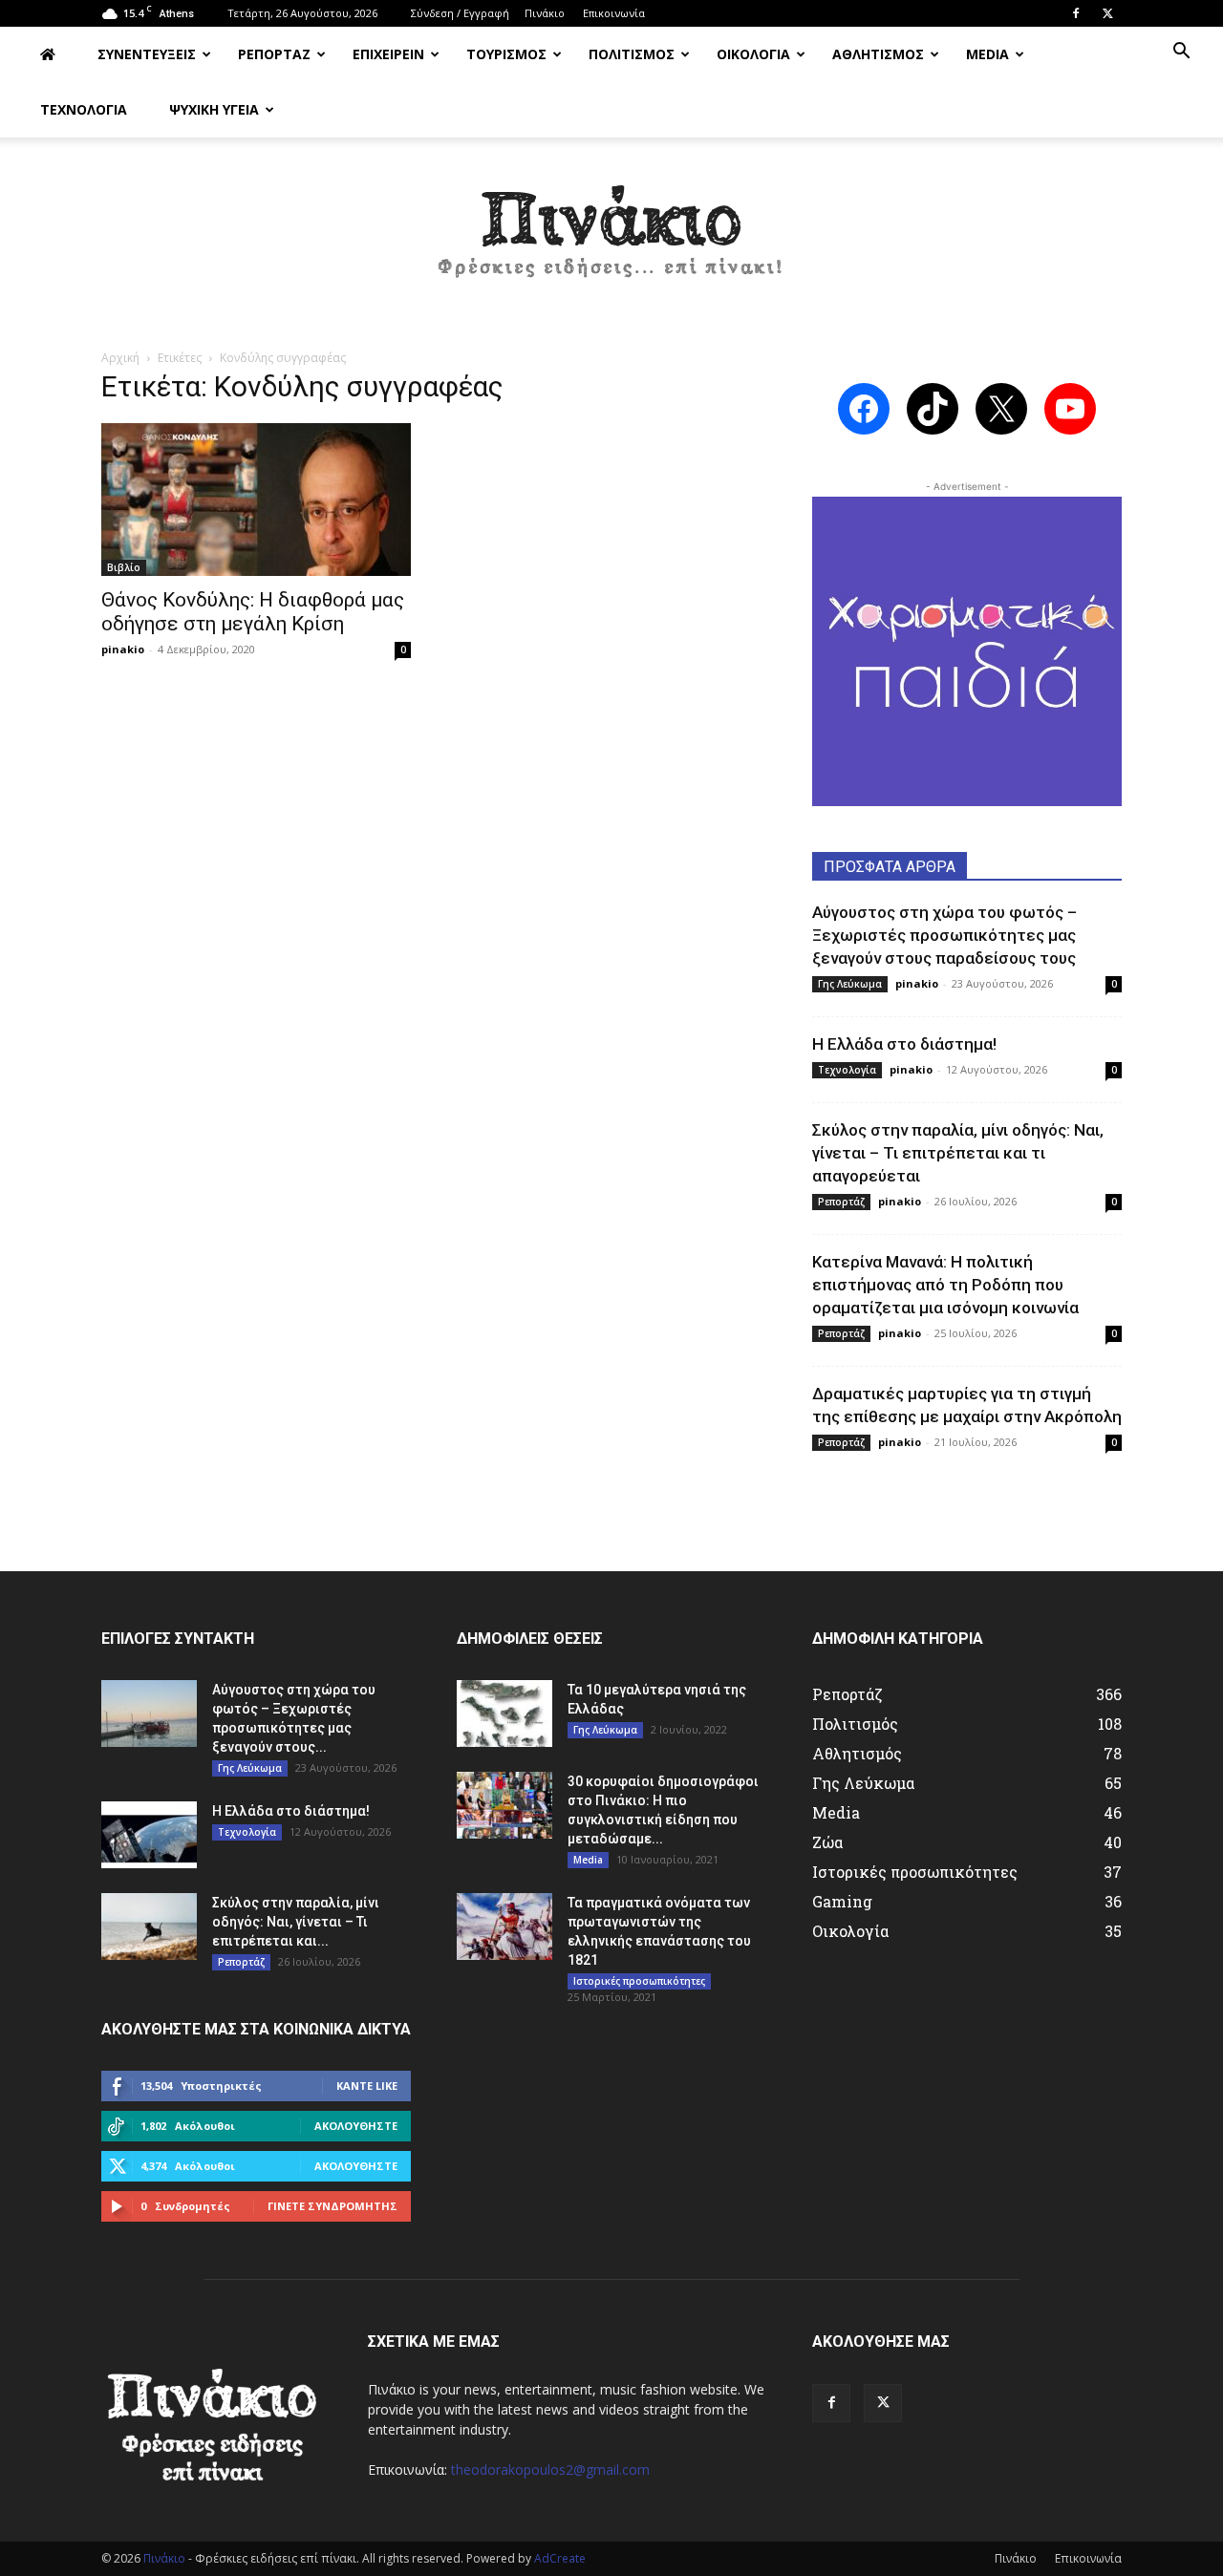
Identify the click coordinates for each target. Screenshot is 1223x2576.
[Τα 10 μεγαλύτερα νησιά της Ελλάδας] (504, 1714)
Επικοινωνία (614, 13)
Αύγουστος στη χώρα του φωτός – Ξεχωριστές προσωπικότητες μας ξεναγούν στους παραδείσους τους (944, 935)
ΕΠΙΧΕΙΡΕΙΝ (388, 54)
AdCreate (560, 2558)
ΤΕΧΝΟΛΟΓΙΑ (84, 109)
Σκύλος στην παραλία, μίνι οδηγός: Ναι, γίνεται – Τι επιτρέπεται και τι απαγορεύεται (958, 1153)
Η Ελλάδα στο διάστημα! (904, 1044)
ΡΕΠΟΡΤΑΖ (274, 54)
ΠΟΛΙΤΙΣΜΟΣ (632, 54)
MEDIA (987, 54)
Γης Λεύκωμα (850, 984)
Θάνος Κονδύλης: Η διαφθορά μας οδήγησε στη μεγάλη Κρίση (253, 612)
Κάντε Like (367, 2086)
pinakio (123, 649)
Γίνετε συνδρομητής (333, 2206)
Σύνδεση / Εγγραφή (460, 13)
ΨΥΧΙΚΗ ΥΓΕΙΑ (214, 109)
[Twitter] (1107, 13)
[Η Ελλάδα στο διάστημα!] (149, 1835)
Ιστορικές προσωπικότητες (639, 1981)
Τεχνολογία (847, 1070)
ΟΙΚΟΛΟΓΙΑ (753, 54)
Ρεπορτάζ (841, 1202)
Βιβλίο (124, 567)
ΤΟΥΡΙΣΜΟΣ (506, 54)
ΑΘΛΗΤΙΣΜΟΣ (878, 54)
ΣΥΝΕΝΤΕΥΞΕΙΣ (147, 54)
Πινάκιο (545, 13)
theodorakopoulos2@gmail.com (550, 2470)
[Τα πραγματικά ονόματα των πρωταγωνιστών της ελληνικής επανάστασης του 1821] (504, 1927)
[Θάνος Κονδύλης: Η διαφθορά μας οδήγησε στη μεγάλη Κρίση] (256, 500)
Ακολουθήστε (356, 2126)
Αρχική (120, 358)
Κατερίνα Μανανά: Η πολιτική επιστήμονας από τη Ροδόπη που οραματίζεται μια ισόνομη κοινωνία (945, 1285)
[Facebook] (1076, 13)
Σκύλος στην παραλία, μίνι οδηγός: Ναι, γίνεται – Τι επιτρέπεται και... (296, 1922)
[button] (1181, 53)
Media (588, 1860)
